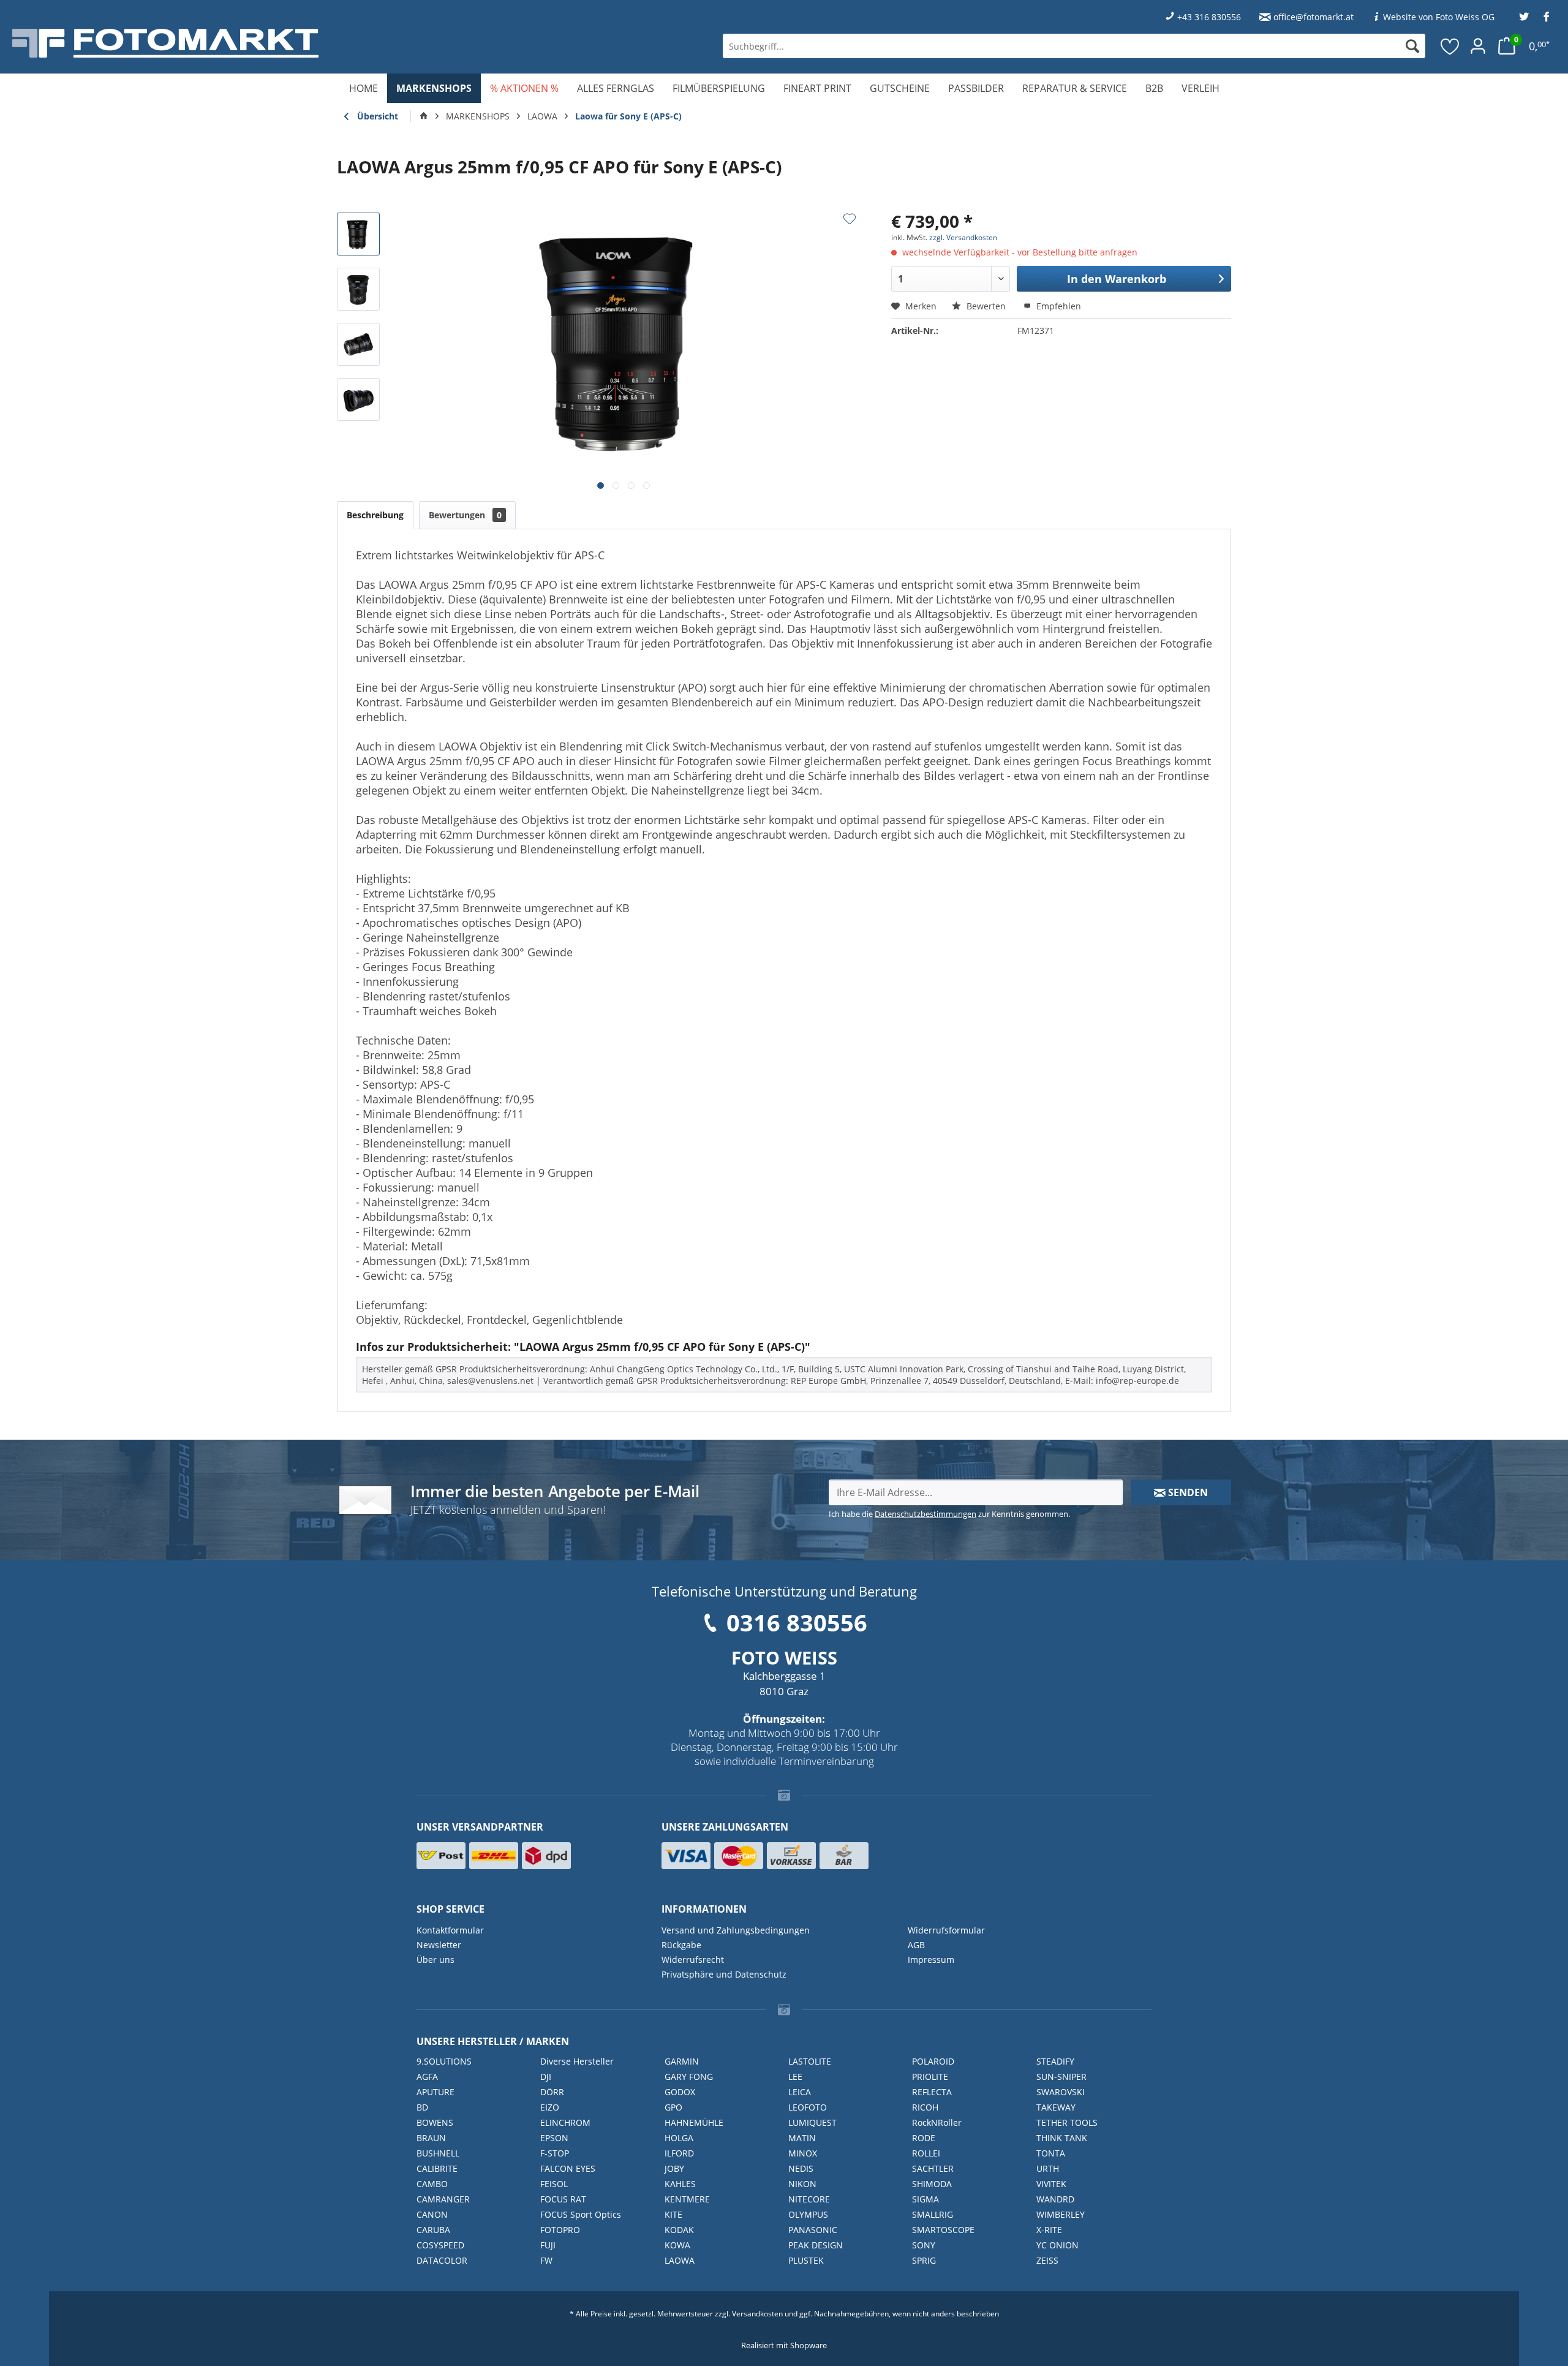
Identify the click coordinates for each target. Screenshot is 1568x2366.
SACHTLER (933, 2168)
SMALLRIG (933, 2214)
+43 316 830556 (1209, 17)
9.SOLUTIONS (444, 2061)
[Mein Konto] (1478, 46)
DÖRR (552, 2092)
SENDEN (1187, 1492)
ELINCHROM (565, 2122)
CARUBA (433, 2230)
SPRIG (924, 2260)
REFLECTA (932, 2092)
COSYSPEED (440, 2245)
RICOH (925, 2107)
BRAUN (431, 2138)
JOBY (674, 2168)
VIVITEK (1051, 2184)
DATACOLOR (442, 2260)
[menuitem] (1074, 46)
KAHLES (680, 2184)
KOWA (677, 2245)
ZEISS (1047, 2260)
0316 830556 (797, 1622)
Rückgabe (681, 1945)
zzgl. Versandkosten (963, 237)
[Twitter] (1524, 17)
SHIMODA (932, 2184)
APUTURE (435, 2092)
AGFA (427, 2077)
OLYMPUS (808, 2214)
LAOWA (680, 2260)
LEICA (800, 2092)
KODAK (679, 2230)
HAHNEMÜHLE (694, 2122)
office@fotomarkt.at (1314, 17)
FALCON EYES (568, 2168)
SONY (924, 2245)
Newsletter (439, 1945)
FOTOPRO (560, 2230)
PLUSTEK (806, 2260)
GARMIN (682, 2061)
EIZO (550, 2107)
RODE (924, 2138)
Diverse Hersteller (577, 2061)
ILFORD (679, 2153)
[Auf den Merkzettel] (850, 219)
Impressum (931, 1960)
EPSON (554, 2138)
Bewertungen (465, 515)
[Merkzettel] (1450, 46)
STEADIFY (1055, 2061)
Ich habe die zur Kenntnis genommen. (949, 1514)
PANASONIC (813, 2230)
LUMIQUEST (812, 2122)
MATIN (802, 2138)
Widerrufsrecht (693, 1960)
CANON (432, 2214)
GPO (673, 2107)
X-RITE (1049, 2230)
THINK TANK (1062, 2138)
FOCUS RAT (563, 2199)
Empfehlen (1057, 306)
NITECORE (809, 2199)
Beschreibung (375, 515)
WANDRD (1055, 2199)
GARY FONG (689, 2077)
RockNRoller (937, 2122)
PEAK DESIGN (816, 2245)
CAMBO (432, 2184)
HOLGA (679, 2138)
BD (422, 2107)
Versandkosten (757, 2314)
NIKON (802, 2184)
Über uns (435, 1960)
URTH (1048, 2168)
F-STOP (555, 2153)
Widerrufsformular (946, 1930)
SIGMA (925, 2199)
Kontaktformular (450, 1930)
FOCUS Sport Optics (581, 2214)
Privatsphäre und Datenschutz (724, 1974)
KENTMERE (687, 2199)
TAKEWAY (1056, 2107)
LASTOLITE (810, 2061)
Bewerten (986, 306)
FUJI (548, 2245)
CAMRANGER (443, 2199)
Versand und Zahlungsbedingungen (736, 1930)
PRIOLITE (930, 2077)
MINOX (803, 2153)
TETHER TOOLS (1067, 2122)
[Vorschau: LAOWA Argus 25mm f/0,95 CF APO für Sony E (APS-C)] (358, 234)
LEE (795, 2077)
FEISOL (554, 2184)
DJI (546, 2077)
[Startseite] (424, 116)
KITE (673, 2214)
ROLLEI (926, 2153)
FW (546, 2260)
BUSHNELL (438, 2153)
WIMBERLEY (1061, 2214)
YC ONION (1057, 2245)
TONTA (1051, 2153)
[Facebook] (1547, 17)
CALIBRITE (437, 2168)
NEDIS (801, 2168)
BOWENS (435, 2122)
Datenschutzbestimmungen (925, 1514)
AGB (916, 1945)
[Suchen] (1412, 46)
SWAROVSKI (1061, 2092)
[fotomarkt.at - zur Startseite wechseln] (282, 43)
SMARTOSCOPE (943, 2230)
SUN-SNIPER (1061, 2077)
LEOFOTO (808, 2107)
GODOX (680, 2092)
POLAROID (933, 2061)
